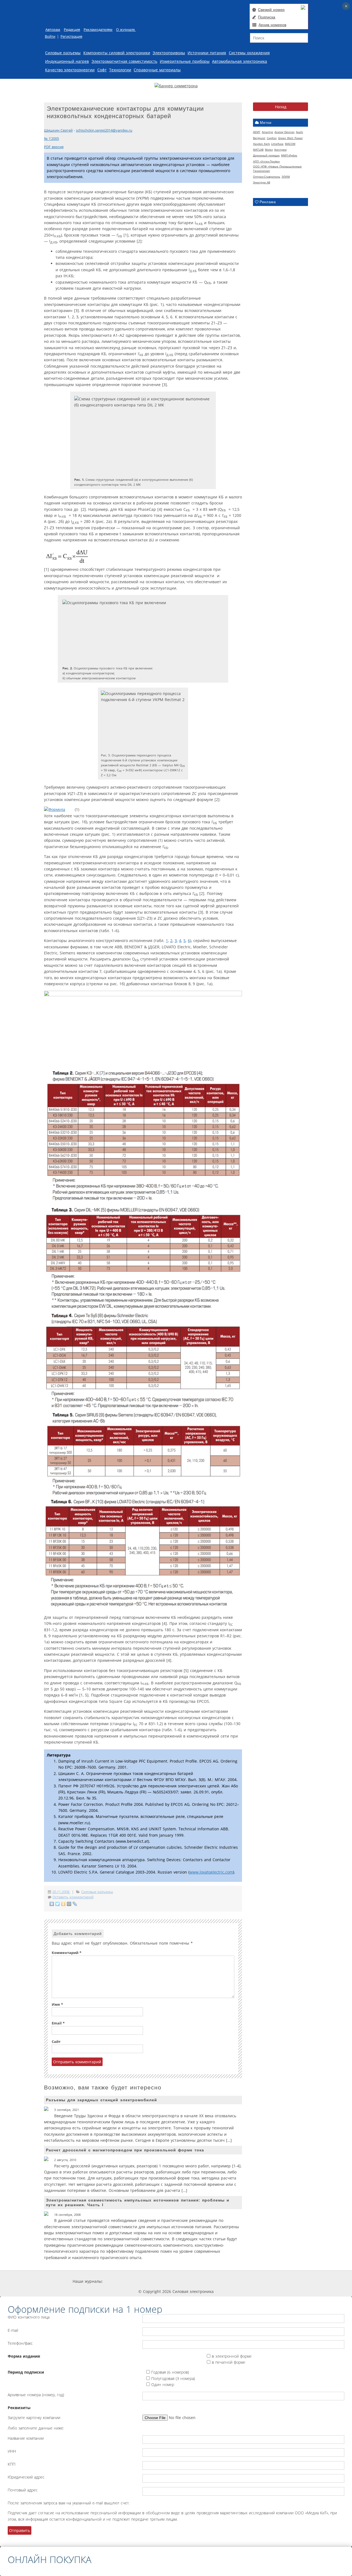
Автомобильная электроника (240, 61)
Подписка (267, 17)
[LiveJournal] (75, 1904)
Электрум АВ (262, 182)
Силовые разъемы (63, 53)
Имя (57, 2004)
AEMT (257, 132)
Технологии (120, 70)
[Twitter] (58, 1904)
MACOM (290, 144)
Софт (102, 70)
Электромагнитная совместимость (124, 61)
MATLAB (258, 150)
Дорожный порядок (266, 155)
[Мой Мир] (69, 1904)
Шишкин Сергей (58, 130)
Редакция (72, 30)
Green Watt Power (290, 138)
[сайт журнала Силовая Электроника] (121, 2281)
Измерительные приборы (185, 61)
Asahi (299, 132)
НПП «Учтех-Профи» (266, 161)
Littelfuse (277, 144)
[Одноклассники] (63, 1904)
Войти (50, 36)
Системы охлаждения (249, 53)
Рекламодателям (98, 30)
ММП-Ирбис (289, 155)
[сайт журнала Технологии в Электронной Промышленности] (155, 2281)
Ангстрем (280, 150)
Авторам (53, 30)
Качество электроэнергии (70, 70)
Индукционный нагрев (67, 61)
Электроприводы (169, 53)
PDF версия (54, 147)
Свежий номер (271, 10)
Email (58, 2023)
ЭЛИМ (286, 177)
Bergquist (259, 138)
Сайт (56, 2042)
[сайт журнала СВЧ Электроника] (266, 2281)
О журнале (126, 30)
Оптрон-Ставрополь (267, 177)
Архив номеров (272, 25)
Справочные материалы (157, 70)
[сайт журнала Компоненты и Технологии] (188, 2281)
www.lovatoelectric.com (211, 1872)
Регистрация (71, 36)
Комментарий (67, 1953)
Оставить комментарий (73, 1897)
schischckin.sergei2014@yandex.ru (104, 130)
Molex (269, 150)
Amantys (267, 132)
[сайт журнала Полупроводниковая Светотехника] (227, 2281)
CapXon (272, 138)
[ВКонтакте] (52, 1904)
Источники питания (207, 53)
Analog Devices (284, 132)
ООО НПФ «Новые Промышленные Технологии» (277, 169)
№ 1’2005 (51, 139)
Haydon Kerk (261, 144)
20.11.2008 (61, 1892)
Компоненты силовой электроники (117, 53)
